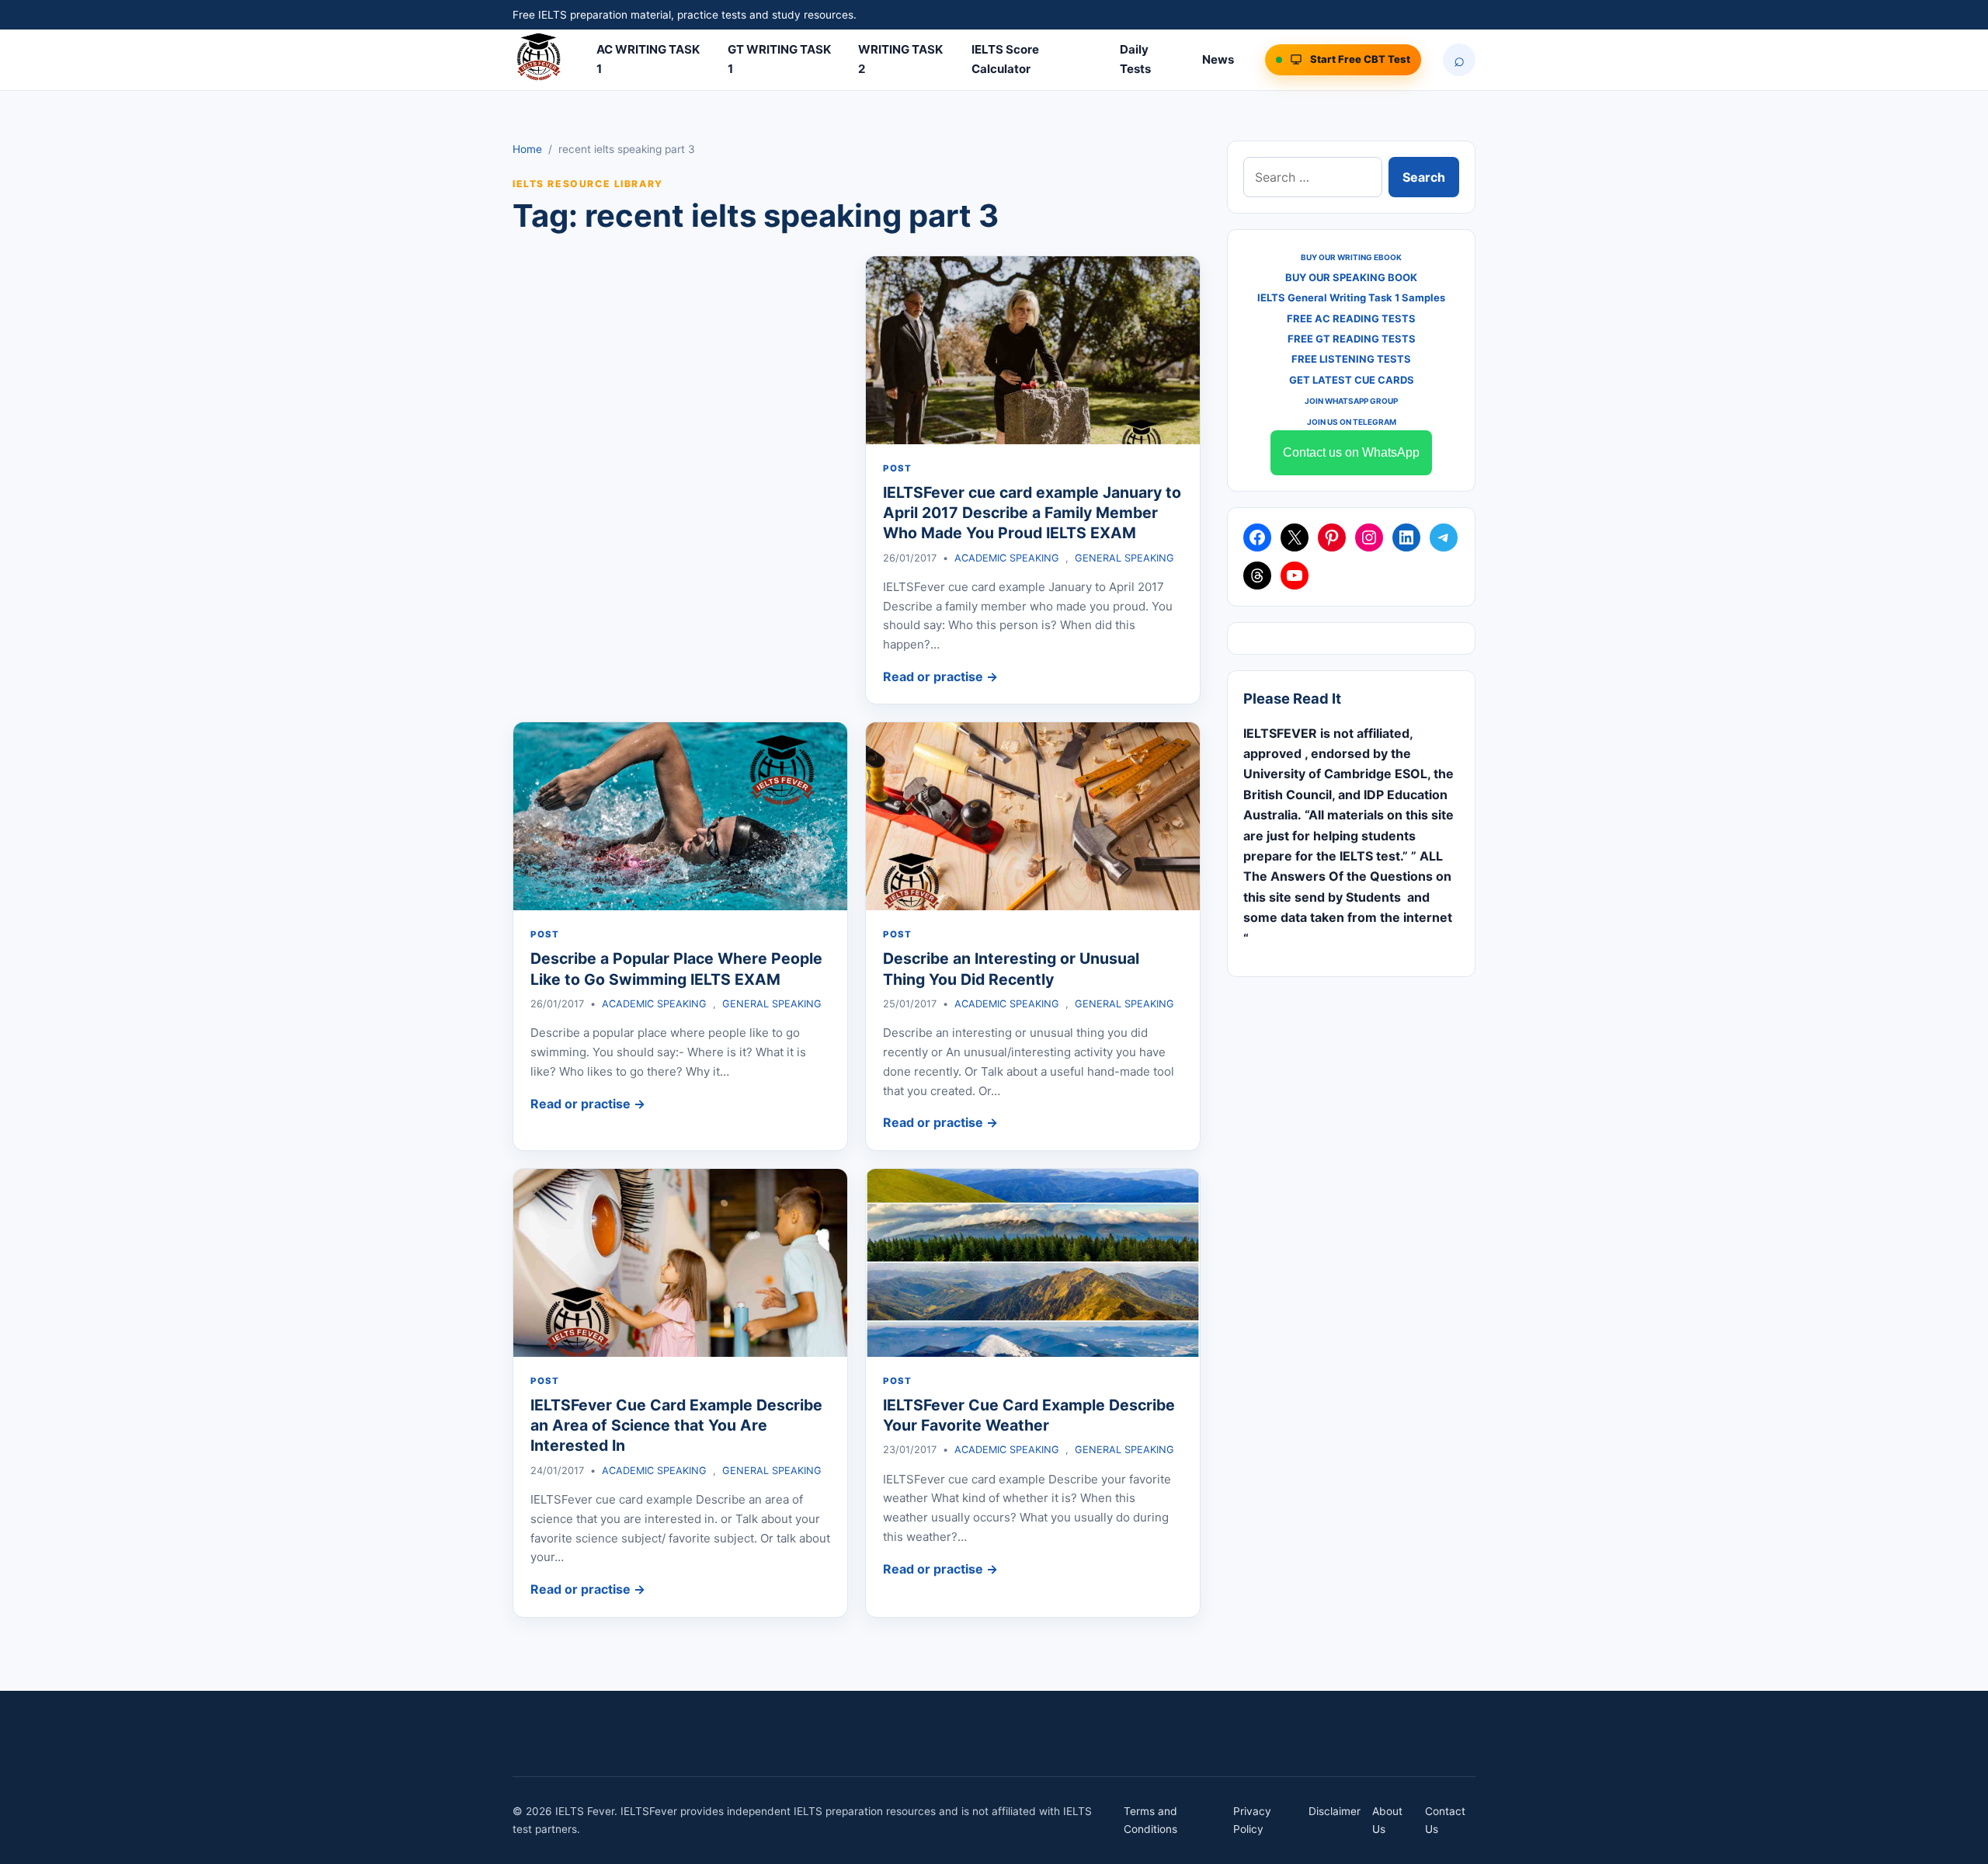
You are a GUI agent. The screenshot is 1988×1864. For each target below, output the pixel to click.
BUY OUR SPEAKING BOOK (1351, 277)
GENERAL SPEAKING (1124, 558)
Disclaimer (1335, 1811)
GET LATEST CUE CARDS (1352, 380)
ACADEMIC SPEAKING (1007, 558)
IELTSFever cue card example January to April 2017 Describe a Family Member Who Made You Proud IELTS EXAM (1032, 513)
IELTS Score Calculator (1005, 59)
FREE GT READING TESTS (1352, 339)
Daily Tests (1135, 59)
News (1218, 59)
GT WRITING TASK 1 (779, 59)
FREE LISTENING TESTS (1351, 359)
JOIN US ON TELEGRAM (1352, 422)
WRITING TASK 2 (900, 59)
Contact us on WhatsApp (1351, 452)
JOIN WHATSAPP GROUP (1351, 401)
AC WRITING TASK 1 (648, 59)
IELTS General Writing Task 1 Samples (1351, 297)
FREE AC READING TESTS (1351, 318)
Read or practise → (940, 676)
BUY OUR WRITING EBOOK (1351, 257)
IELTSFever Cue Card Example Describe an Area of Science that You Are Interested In (676, 1426)
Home (527, 149)
